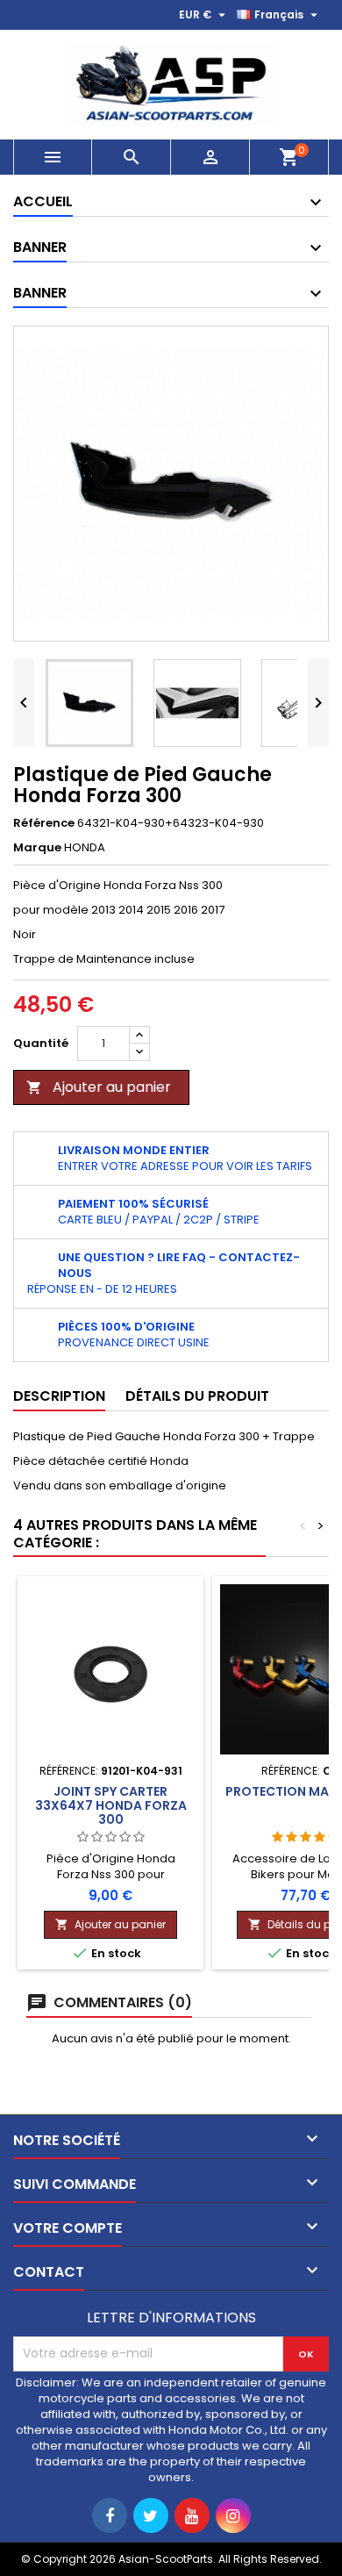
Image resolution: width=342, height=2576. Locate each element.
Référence (44, 823)
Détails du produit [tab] (197, 1396)
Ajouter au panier (99, 1087)
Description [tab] (59, 1396)
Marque (37, 848)
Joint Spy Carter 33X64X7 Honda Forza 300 (111, 1805)
